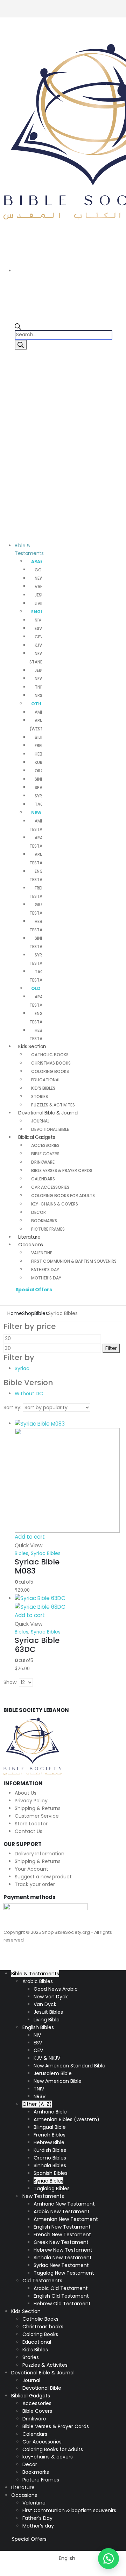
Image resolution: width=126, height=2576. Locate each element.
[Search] (21, 345)
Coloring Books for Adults (63, 1196)
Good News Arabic (56, 1989)
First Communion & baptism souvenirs (74, 1261)
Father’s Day (45, 1270)
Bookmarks (44, 1221)
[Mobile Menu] (6, 34)
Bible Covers (45, 1154)
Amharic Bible (50, 2112)
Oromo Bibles (50, 2158)
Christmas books (51, 1063)
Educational (46, 1080)
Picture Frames (48, 1229)
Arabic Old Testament (61, 2288)
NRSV (40, 695)
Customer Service (37, 1816)
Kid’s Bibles (43, 1088)
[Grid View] (6, 1415)
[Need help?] (108, 2559)
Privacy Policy (31, 1801)
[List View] (12, 1415)
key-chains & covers (55, 1204)
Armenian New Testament (66, 2219)
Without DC (29, 1394)
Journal (40, 1121)
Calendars (43, 1179)
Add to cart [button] (30, 1537)
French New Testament (62, 2235)
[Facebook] (118, 4)
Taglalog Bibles (52, 2188)
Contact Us (29, 1831)
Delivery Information (40, 1854)
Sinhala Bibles (50, 2165)
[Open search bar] (18, 326)
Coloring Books (50, 1071)
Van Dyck (45, 2004)
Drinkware (43, 1162)
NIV (38, 620)
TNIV (39, 687)
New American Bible (58, 2081)
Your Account (31, 1869)
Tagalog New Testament (64, 2273)
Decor (38, 1212)
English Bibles (38, 2027)
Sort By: (12, 1407)
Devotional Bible (42, 2388)
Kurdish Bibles (50, 2150)
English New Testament (62, 2227)
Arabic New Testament (62, 2211)
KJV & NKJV (47, 2058)
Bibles (22, 1553)
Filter (111, 1348)
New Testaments (43, 2196)
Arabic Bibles (38, 1981)
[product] (42, 1476)
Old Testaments (42, 2281)
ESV (38, 628)
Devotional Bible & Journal (48, 1113)
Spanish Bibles (51, 2173)
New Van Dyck (51, 1997)
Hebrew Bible (49, 2142)
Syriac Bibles (46, 1553)
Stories (40, 1097)
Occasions (31, 1245)
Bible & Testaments (29, 549)
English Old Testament (61, 2296)
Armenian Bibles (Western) (66, 2119)
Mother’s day (46, 1278)
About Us (26, 1793)
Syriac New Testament (61, 2265)
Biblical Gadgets (37, 1137)
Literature (23, 2487)
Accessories (45, 1145)
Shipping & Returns (38, 1808)
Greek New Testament (61, 2242)
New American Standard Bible (69, 2066)
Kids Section (32, 1046)
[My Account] (10, 386)
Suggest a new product (43, 1877)
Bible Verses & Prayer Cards (62, 1170)
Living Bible (47, 2020)
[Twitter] (106, 4)
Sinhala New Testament (63, 2258)
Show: (10, 1682)
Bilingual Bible (50, 2127)
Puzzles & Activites (45, 2365)
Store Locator (31, 1824)
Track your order (35, 1884)
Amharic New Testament (64, 2204)
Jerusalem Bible (53, 2073)
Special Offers (34, 1290)
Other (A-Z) (37, 2104)
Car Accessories (50, 1187)
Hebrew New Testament (63, 2250)
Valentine (42, 1253)
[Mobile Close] (2, 1966)
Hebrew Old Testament (62, 2304)
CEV (39, 637)
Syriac (22, 1368)
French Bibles (50, 2135)
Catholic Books (50, 1055)
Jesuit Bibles (48, 2012)
